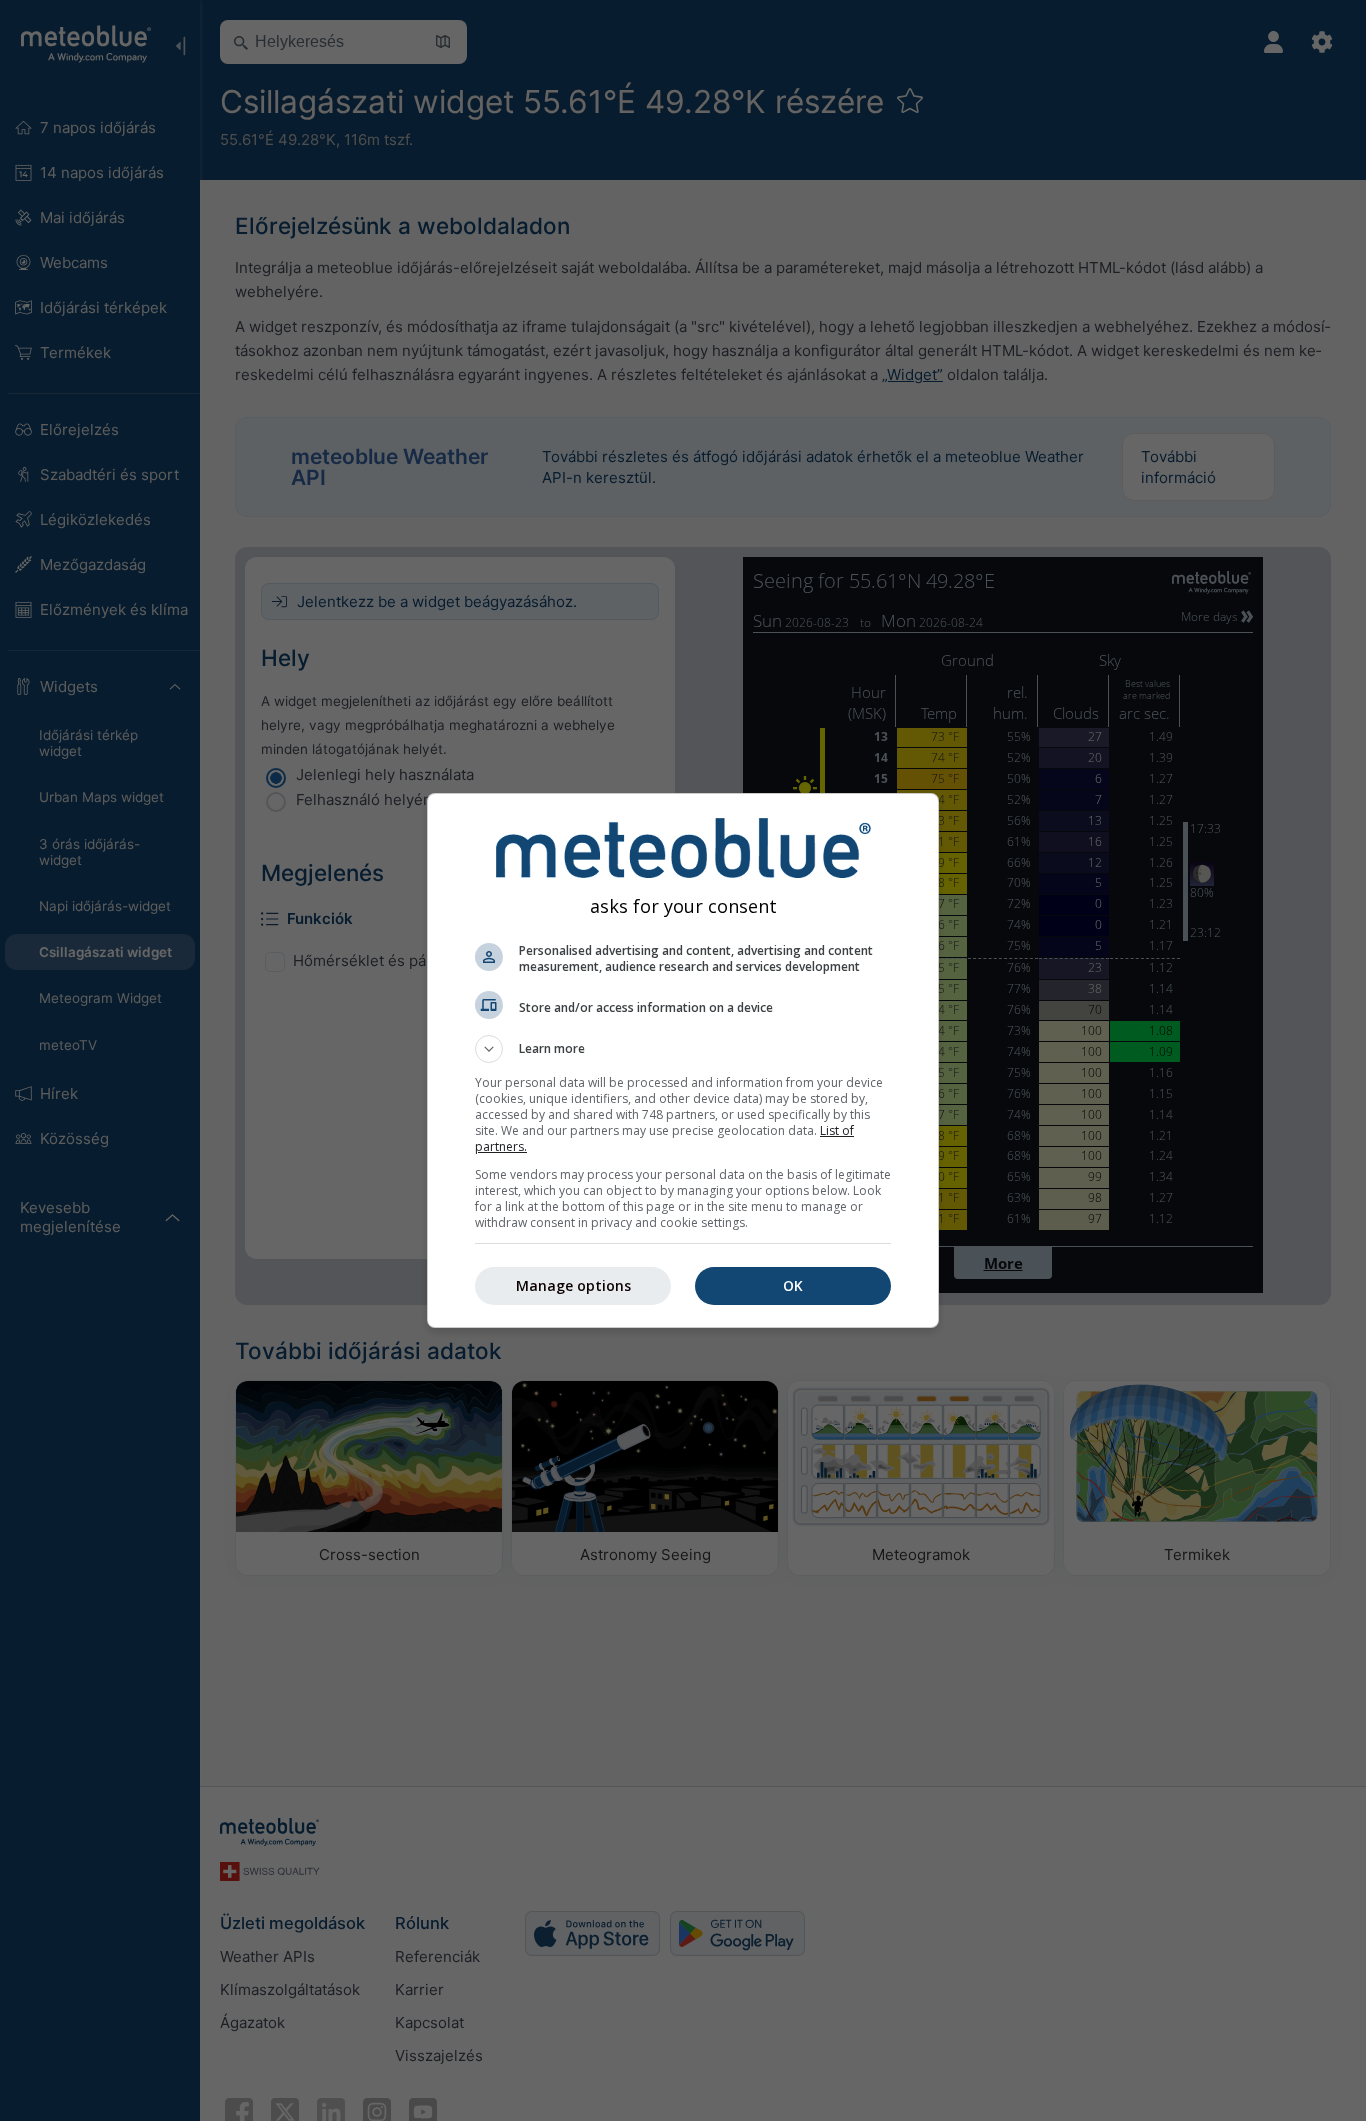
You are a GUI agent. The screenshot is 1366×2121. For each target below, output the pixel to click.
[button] (683, 1049)
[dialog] (683, 1060)
